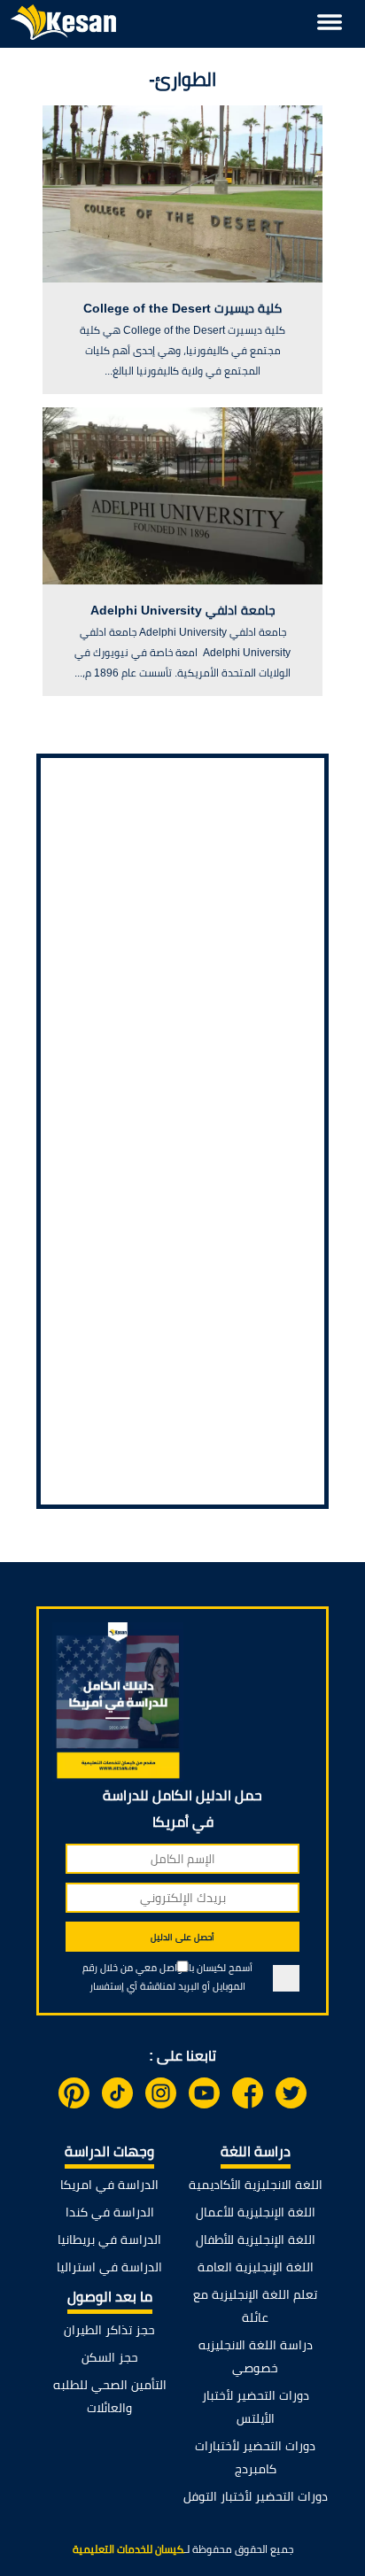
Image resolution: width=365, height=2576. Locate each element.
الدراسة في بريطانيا (109, 2239)
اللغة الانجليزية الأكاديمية (256, 2185)
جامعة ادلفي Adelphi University (183, 610)
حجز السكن (110, 2357)
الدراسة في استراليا (109, 2267)
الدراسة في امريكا (109, 2185)
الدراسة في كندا (110, 2212)
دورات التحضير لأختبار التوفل (256, 2496)
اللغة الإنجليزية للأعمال (256, 2212)
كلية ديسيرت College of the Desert (182, 308)
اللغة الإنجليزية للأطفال (256, 2239)
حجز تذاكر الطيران (109, 2330)
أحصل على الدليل (182, 1937)
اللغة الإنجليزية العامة (256, 2267)
